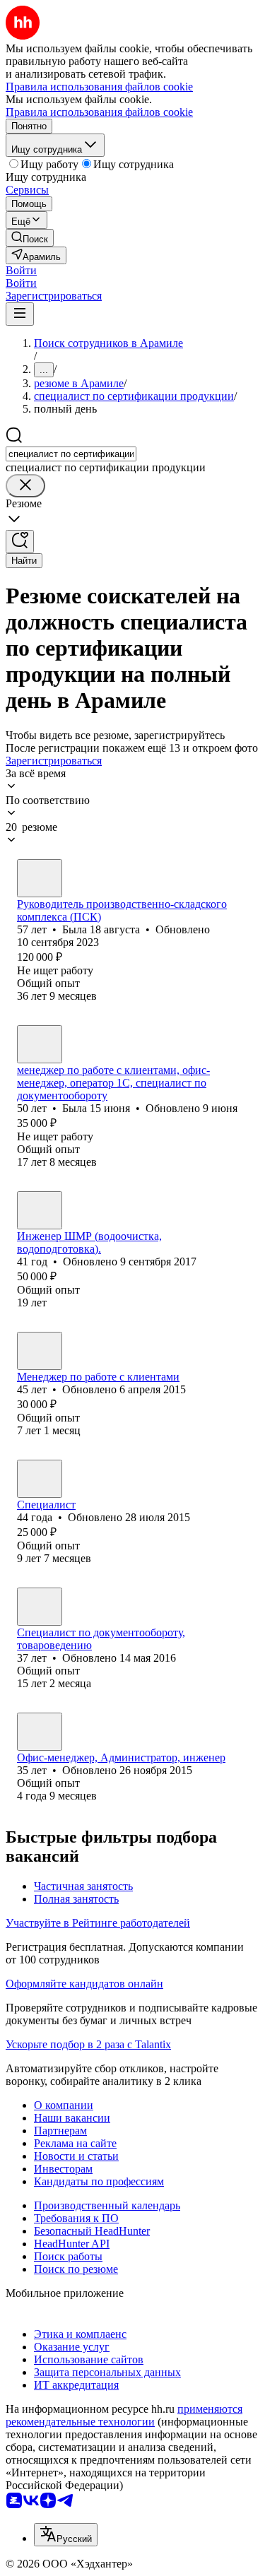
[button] (21, 270)
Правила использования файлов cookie (99, 112)
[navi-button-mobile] (20, 314)
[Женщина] (40, 878)
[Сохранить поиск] (20, 542)
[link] (30, 238)
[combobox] (71, 454)
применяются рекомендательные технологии (124, 2415)
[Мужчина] (40, 1210)
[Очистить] (25, 486)
